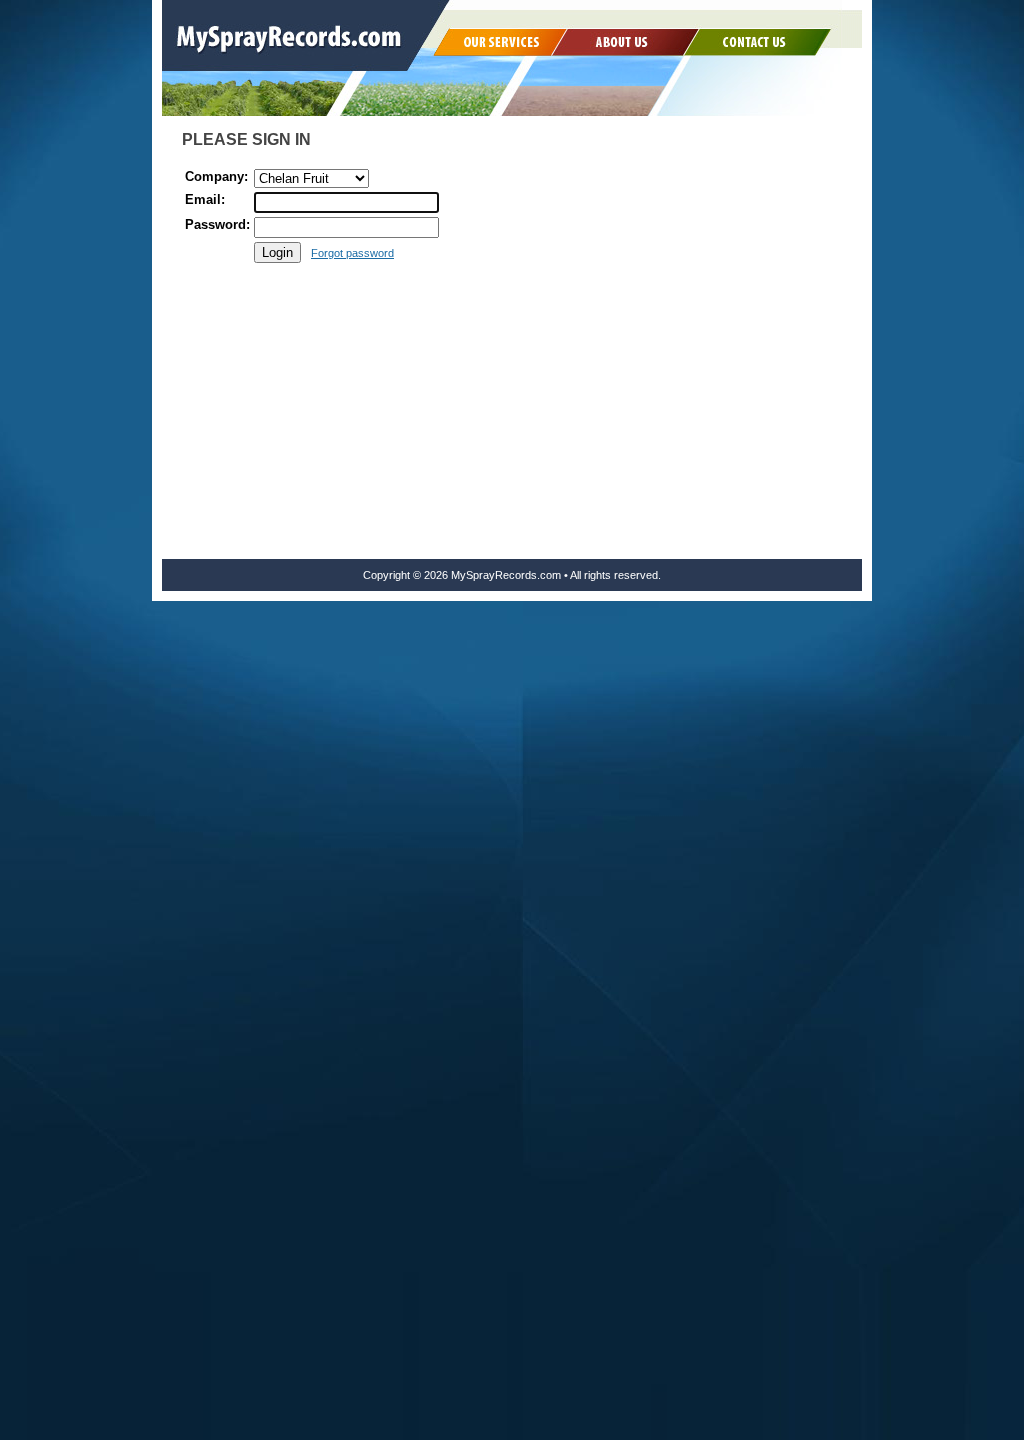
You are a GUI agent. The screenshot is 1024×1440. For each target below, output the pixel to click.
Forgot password (352, 253)
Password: (217, 224)
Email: (205, 199)
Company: (216, 176)
